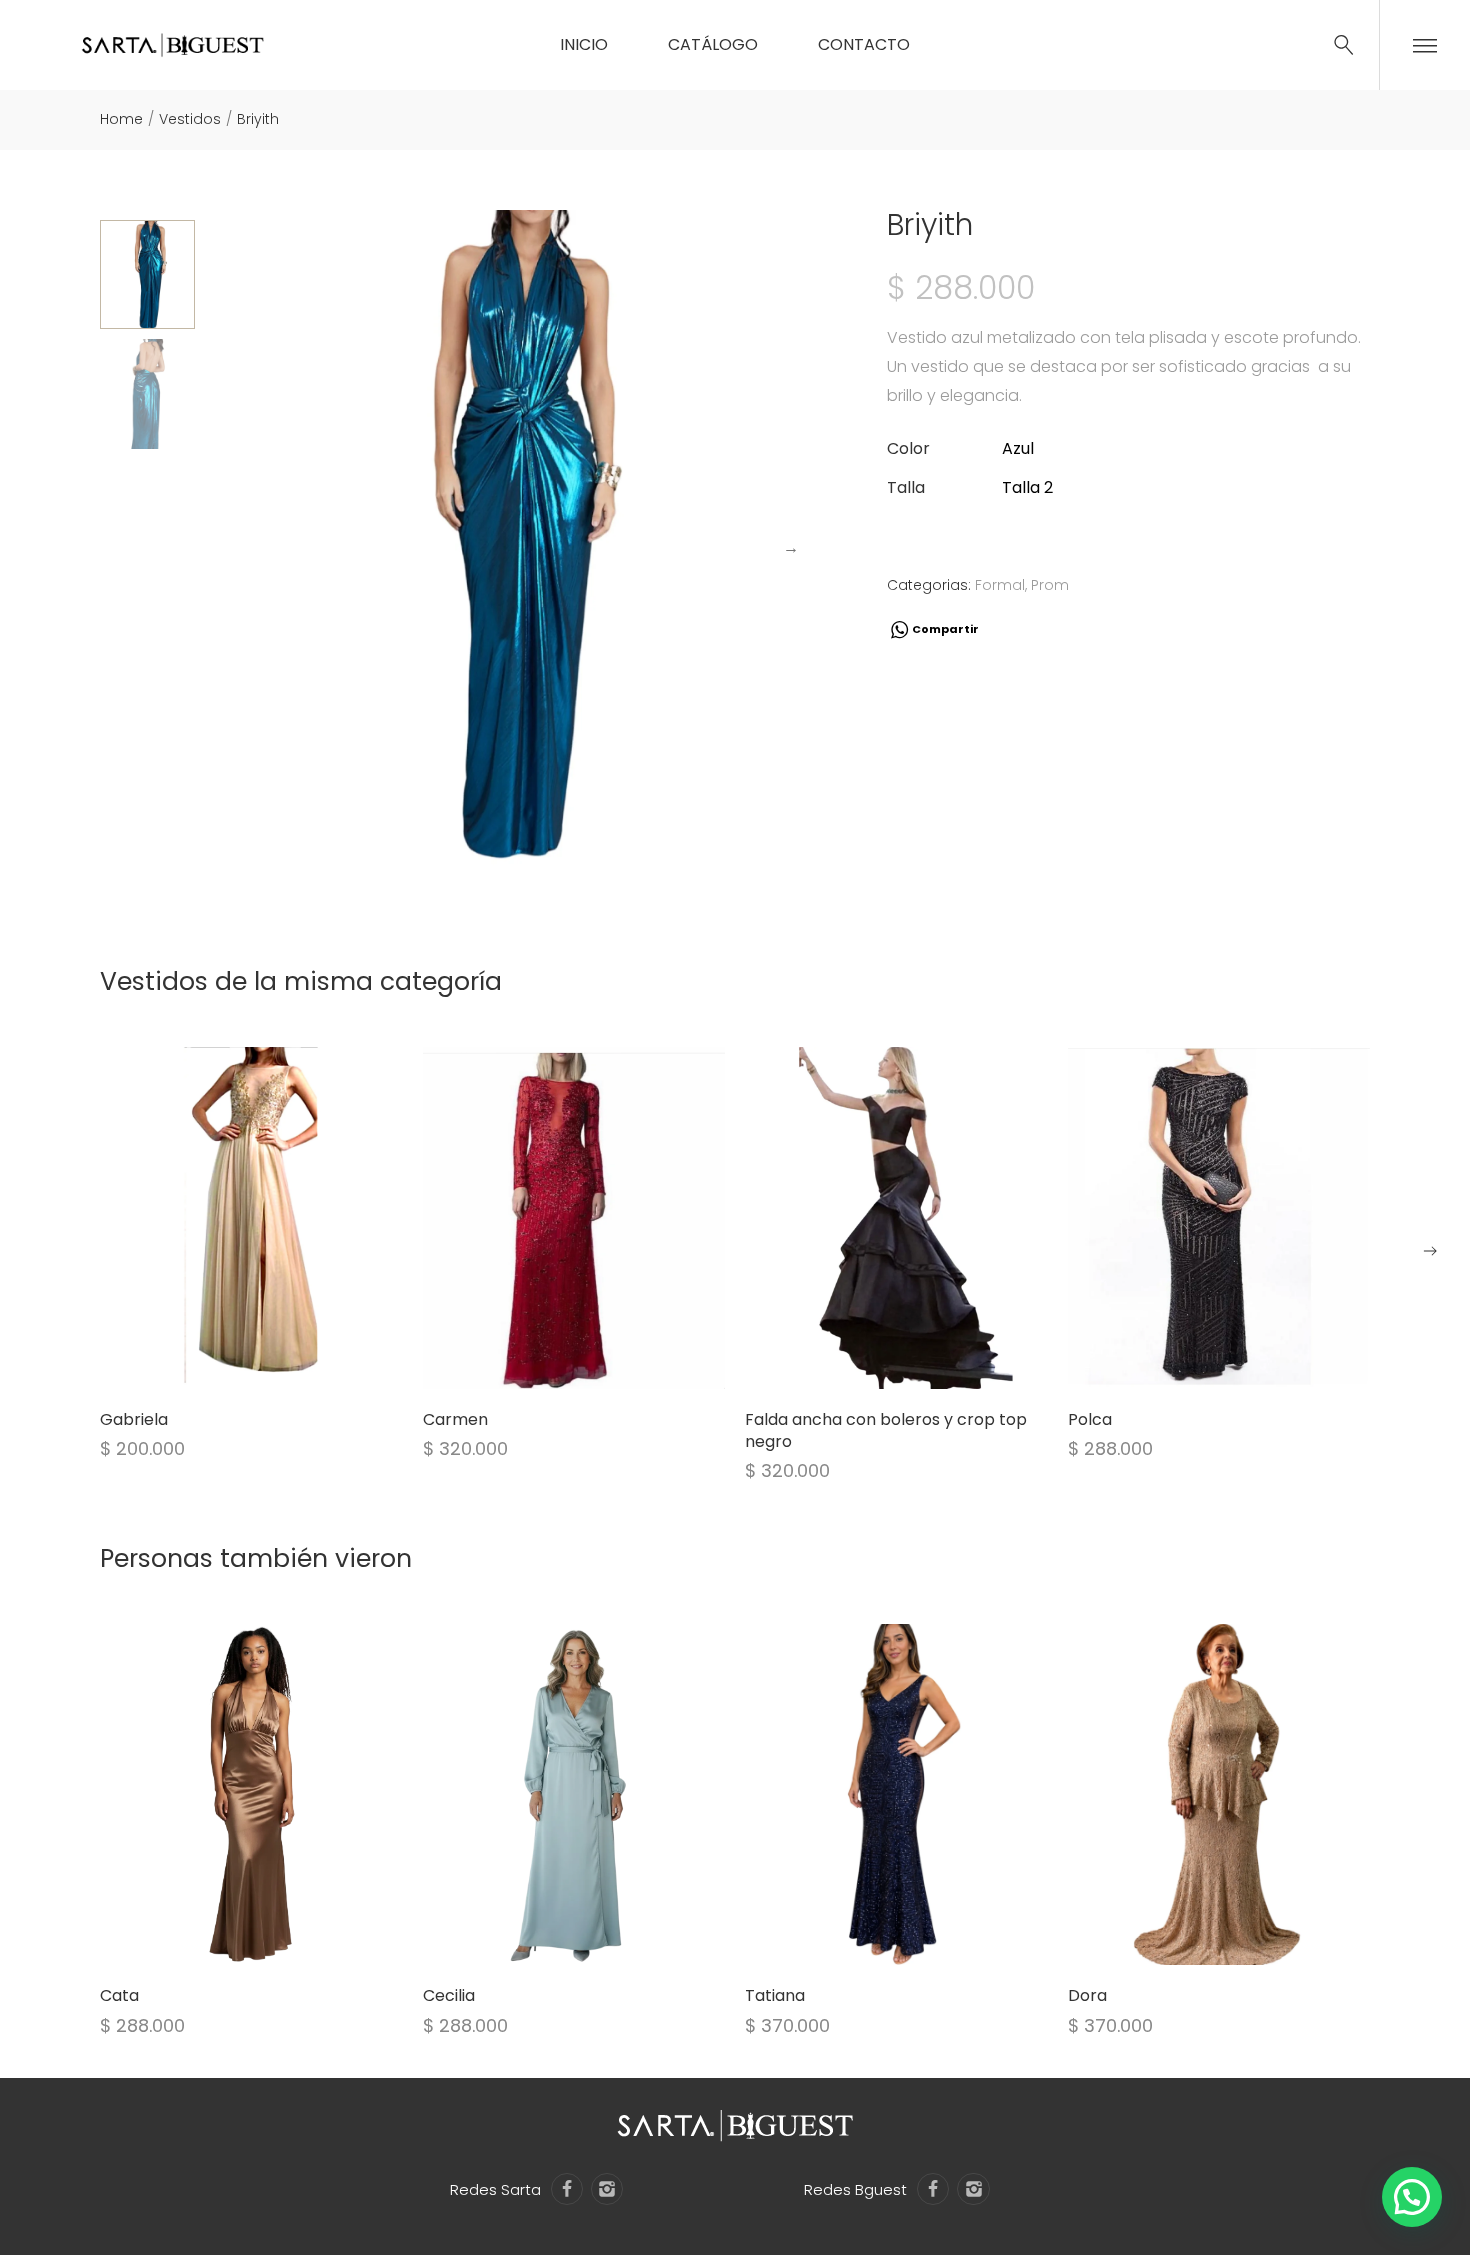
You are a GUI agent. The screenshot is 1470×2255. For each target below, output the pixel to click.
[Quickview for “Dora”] (1219, 1795)
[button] (1430, 1251)
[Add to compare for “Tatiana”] (921, 1940)
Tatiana (775, 1995)
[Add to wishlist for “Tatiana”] (871, 1940)
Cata (119, 1995)
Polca (1090, 1419)
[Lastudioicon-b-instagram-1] (607, 2189)
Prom (1050, 585)
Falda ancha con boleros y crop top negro (886, 1430)
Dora (1087, 1995)
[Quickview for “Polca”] (1219, 1218)
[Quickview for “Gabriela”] (251, 1218)
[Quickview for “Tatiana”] (896, 1795)
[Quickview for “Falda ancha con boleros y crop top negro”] (896, 1218)
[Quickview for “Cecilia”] (574, 1795)
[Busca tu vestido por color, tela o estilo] (1344, 45)
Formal (1000, 585)
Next (791, 548)
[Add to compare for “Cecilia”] (599, 1940)
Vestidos (190, 119)
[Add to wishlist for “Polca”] (1194, 1364)
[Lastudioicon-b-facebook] (567, 2189)
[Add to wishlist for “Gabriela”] (226, 1364)
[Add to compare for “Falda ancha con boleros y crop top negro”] (921, 1364)
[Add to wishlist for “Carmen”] (549, 1364)
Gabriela (134, 1419)
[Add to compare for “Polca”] (1244, 1364)
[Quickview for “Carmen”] (574, 1218)
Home (121, 119)
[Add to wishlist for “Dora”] (1194, 1940)
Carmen (455, 1419)
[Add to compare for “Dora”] (1244, 1940)
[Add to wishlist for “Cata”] (226, 1940)
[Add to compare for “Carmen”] (599, 1364)
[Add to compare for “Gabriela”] (276, 1364)
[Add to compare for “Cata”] (276, 1940)
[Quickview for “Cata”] (251, 1795)
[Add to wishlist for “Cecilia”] (549, 1940)
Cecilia (449, 1995)
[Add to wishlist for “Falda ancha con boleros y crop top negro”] (871, 1364)
